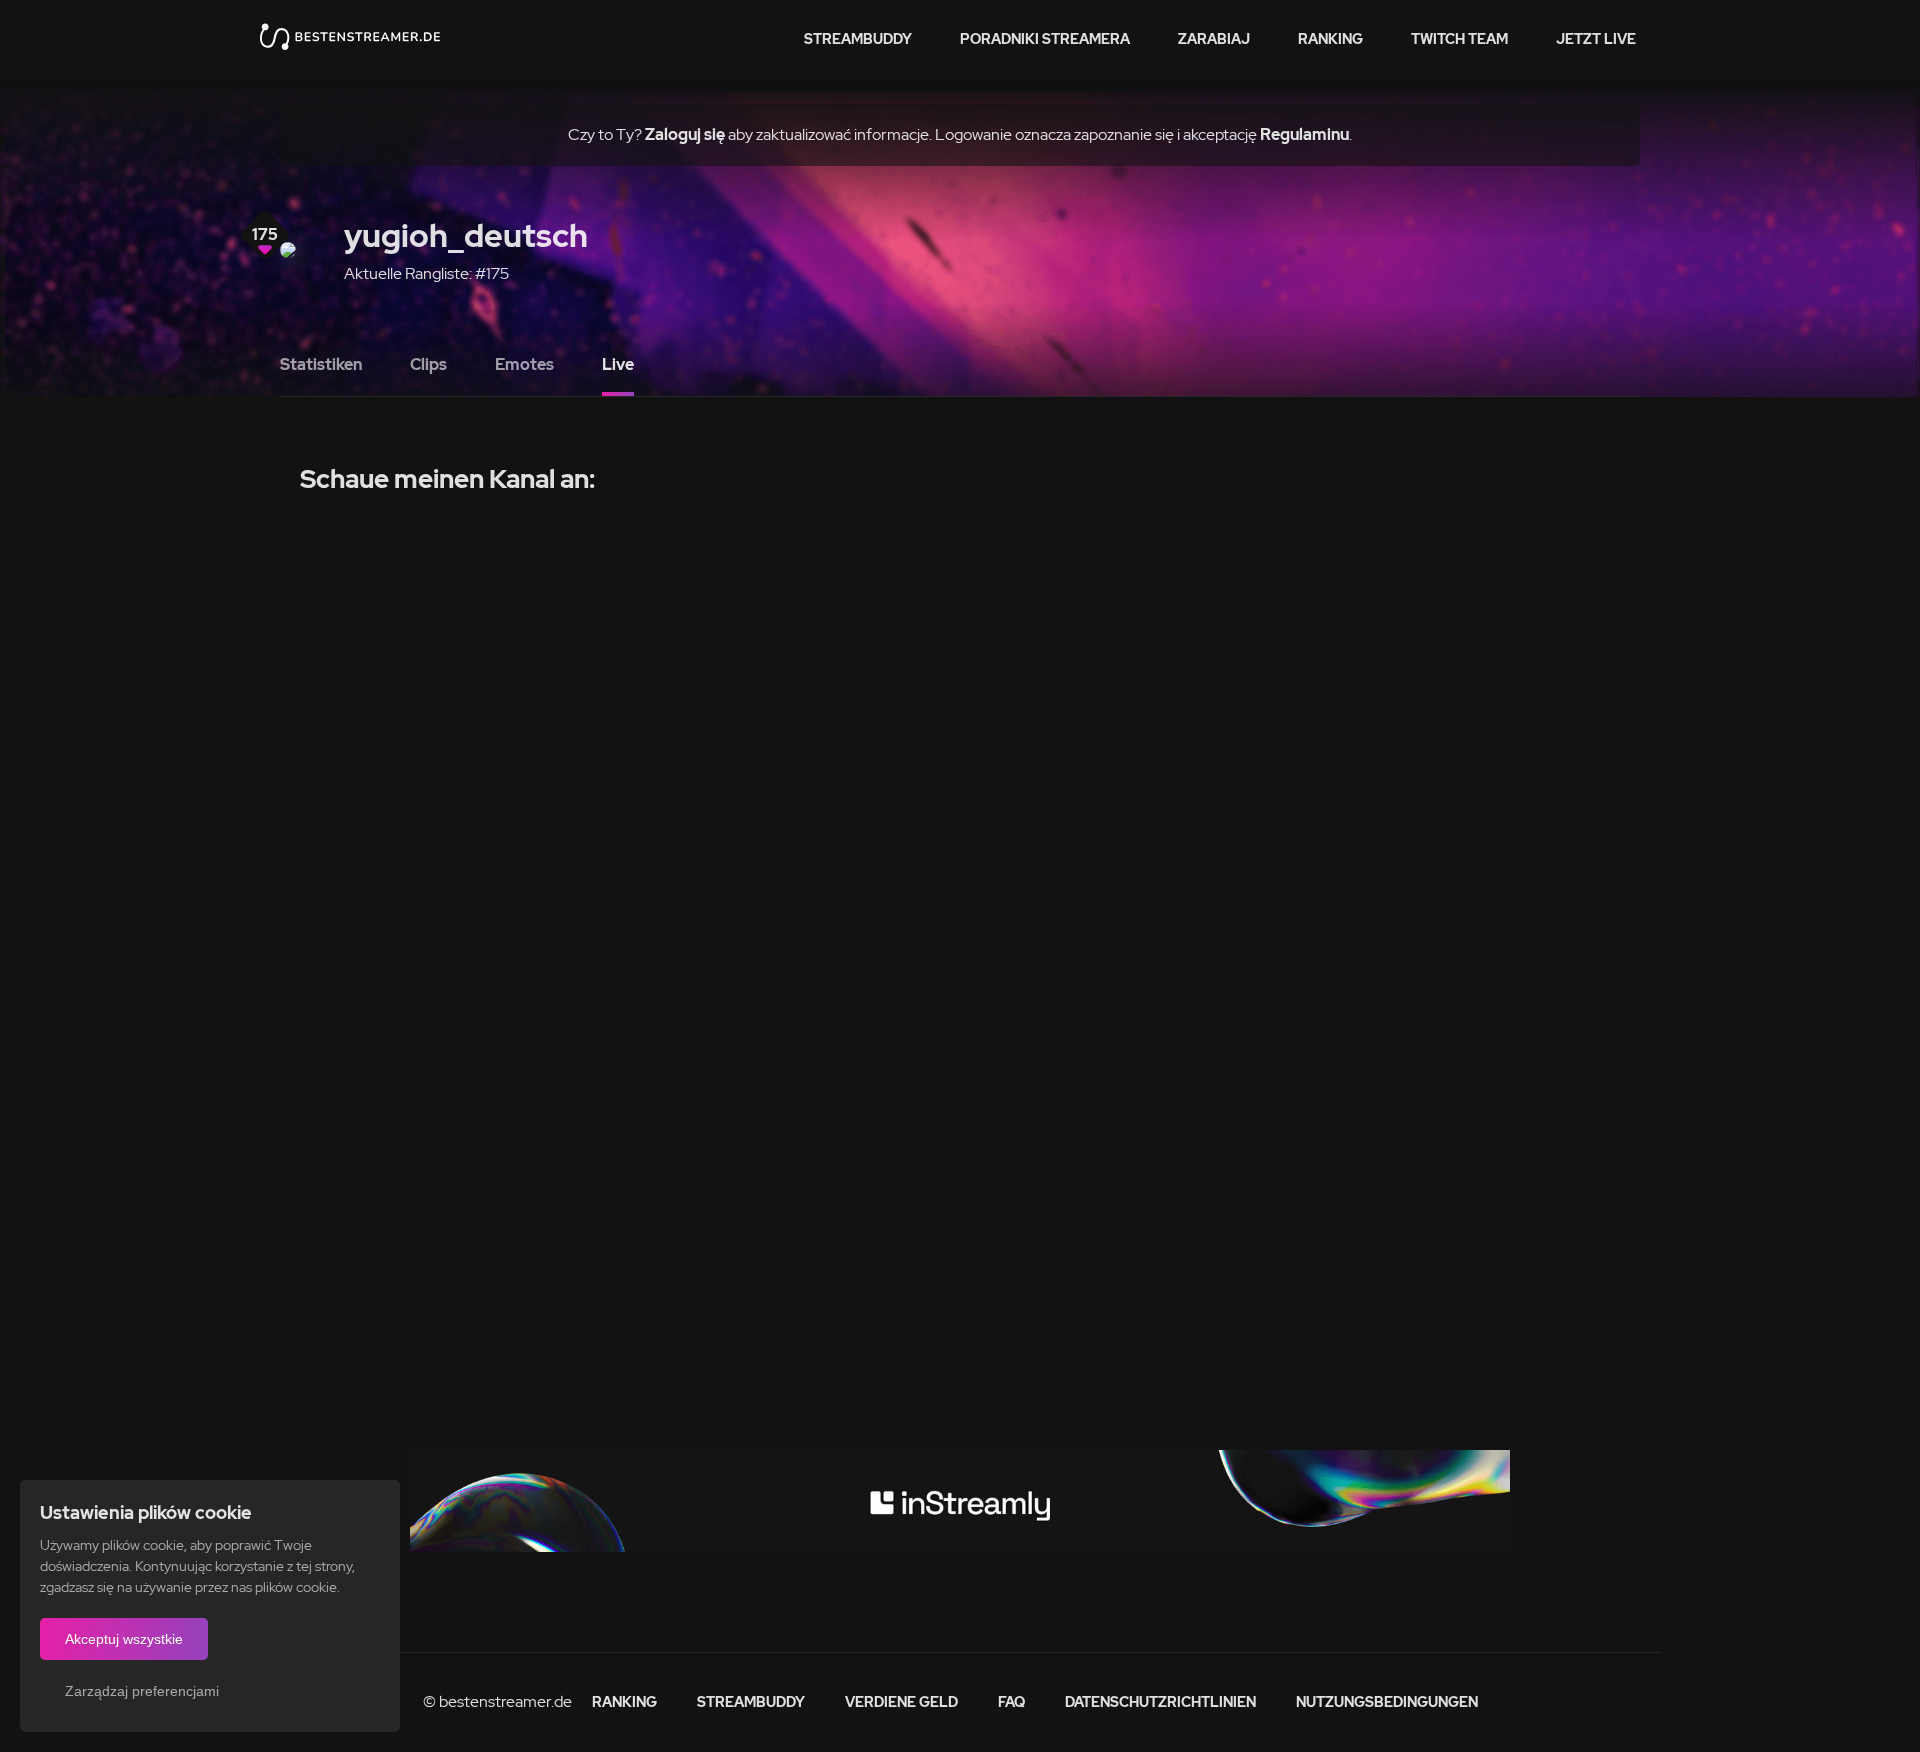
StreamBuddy (858, 39)
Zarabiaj (1214, 39)
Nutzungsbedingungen (1387, 1702)
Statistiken (321, 364)
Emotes (524, 364)
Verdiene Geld (901, 1702)
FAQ (1011, 1702)
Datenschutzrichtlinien (1160, 1702)
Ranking (1330, 39)
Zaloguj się (685, 134)
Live (618, 364)
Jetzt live (1596, 39)
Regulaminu (1304, 134)
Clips (428, 364)
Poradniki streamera (1045, 39)
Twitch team (1459, 39)
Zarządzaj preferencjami (142, 1691)
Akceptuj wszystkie (124, 1639)
